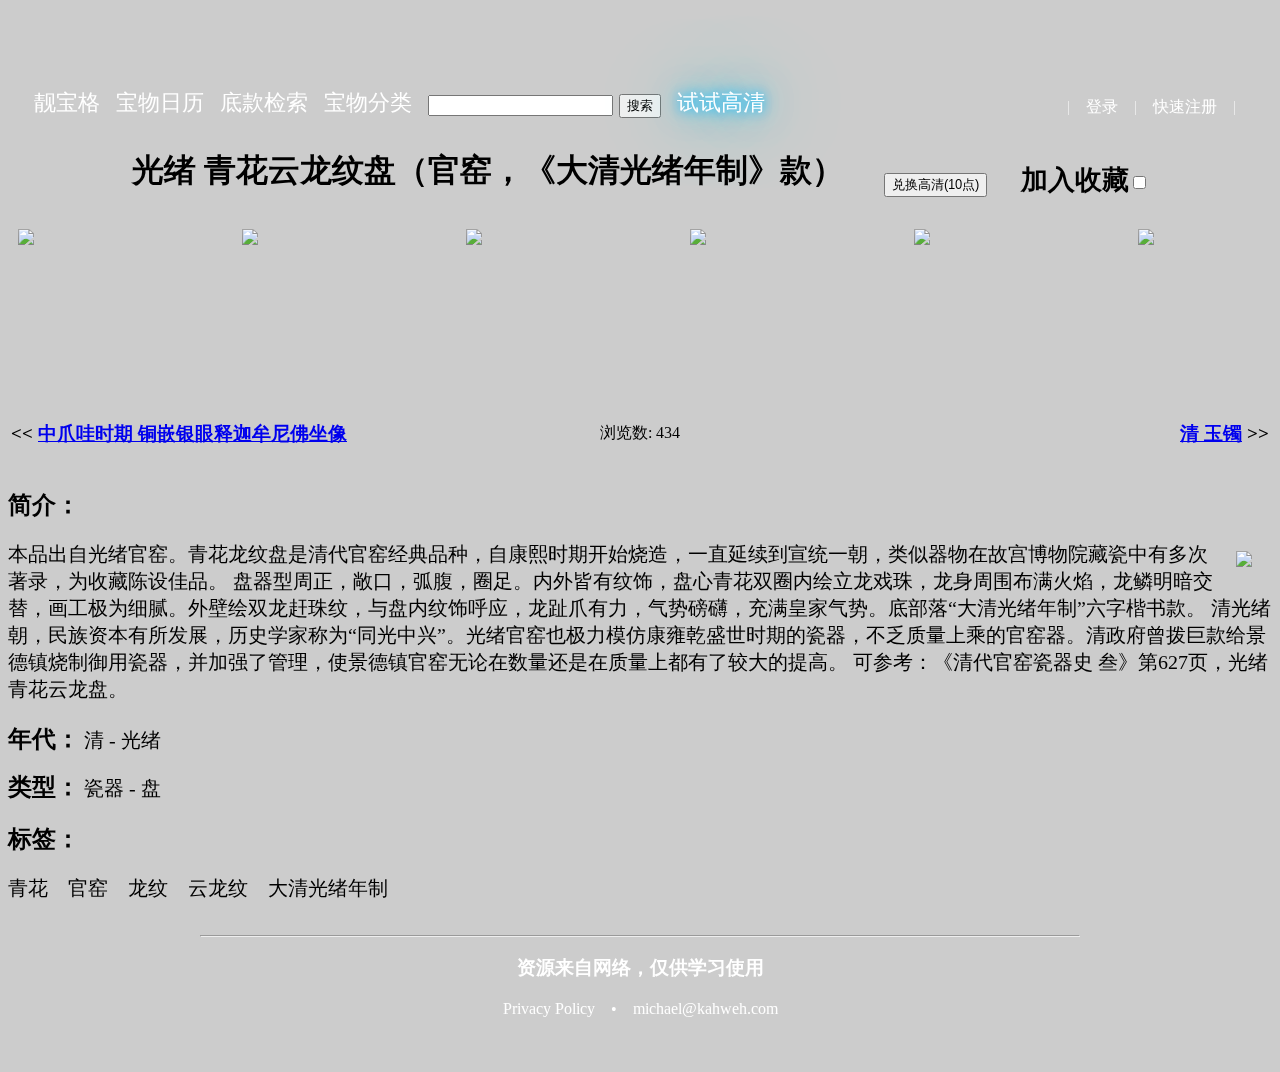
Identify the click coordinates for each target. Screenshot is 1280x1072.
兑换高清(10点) (935, 184)
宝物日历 (160, 102)
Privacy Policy (549, 1008)
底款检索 (264, 102)
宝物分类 (368, 102)
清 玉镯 (1211, 433)
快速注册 (1185, 106)
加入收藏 (1075, 180)
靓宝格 (67, 102)
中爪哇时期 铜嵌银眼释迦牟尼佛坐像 (192, 433)
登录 (1102, 106)
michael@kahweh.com (705, 1008)
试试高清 (721, 102)
